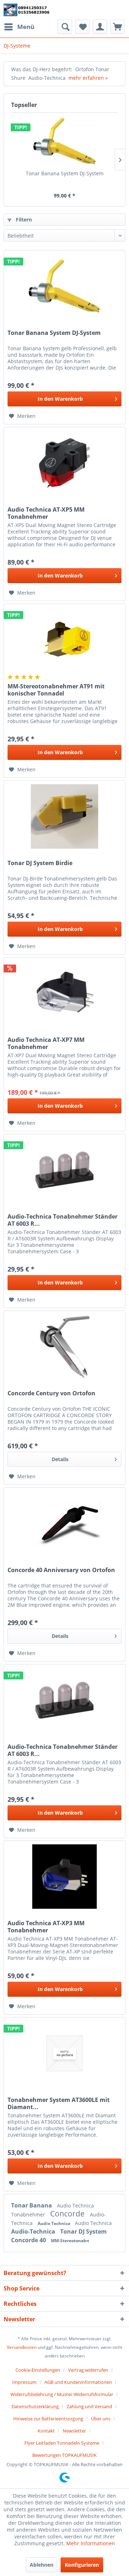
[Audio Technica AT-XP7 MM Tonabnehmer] (64, 993)
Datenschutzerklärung (35, 2406)
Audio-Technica (34, 2231)
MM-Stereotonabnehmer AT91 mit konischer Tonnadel (56, 690)
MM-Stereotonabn (70, 2241)
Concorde (68, 2214)
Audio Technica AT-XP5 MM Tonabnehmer (46, 513)
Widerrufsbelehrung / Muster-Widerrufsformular (62, 2394)
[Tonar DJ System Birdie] (64, 816)
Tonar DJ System (83, 2231)
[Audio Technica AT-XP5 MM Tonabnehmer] (64, 463)
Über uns (101, 2419)
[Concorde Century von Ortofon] (64, 1347)
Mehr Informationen (91, 2543)
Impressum (24, 2382)
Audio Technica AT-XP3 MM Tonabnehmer (46, 1927)
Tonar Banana (32, 2205)
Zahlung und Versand (89, 2406)
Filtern (23, 219)
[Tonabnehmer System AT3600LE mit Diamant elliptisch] (64, 2053)
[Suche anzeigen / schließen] (65, 27)
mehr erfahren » (88, 78)
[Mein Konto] (100, 27)
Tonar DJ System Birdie (40, 863)
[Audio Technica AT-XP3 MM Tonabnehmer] (64, 1877)
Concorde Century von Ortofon (51, 1393)
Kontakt (46, 2431)
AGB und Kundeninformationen (78, 2382)
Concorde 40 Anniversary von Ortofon (61, 1570)
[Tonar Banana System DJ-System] (64, 141)
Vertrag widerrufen (88, 2370)
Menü (26, 27)
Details (60, 1459)
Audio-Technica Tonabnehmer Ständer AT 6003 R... (63, 1220)
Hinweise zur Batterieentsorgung (48, 2419)
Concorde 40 (29, 2240)
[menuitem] (19, 27)
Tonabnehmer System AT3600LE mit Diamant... (59, 2103)
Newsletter (74, 2431)
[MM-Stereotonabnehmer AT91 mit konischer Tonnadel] (64, 640)
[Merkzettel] (82, 27)
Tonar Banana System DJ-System (65, 173)
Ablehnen (42, 2565)
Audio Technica (75, 2206)
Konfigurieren (82, 2565)
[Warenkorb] (118, 27)
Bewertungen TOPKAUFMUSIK (64, 2455)
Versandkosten (22, 2347)
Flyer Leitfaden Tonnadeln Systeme (62, 2443)
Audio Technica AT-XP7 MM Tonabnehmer (46, 1043)
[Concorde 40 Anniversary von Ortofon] (64, 1523)
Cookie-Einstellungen (38, 2370)
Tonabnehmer (29, 2214)
